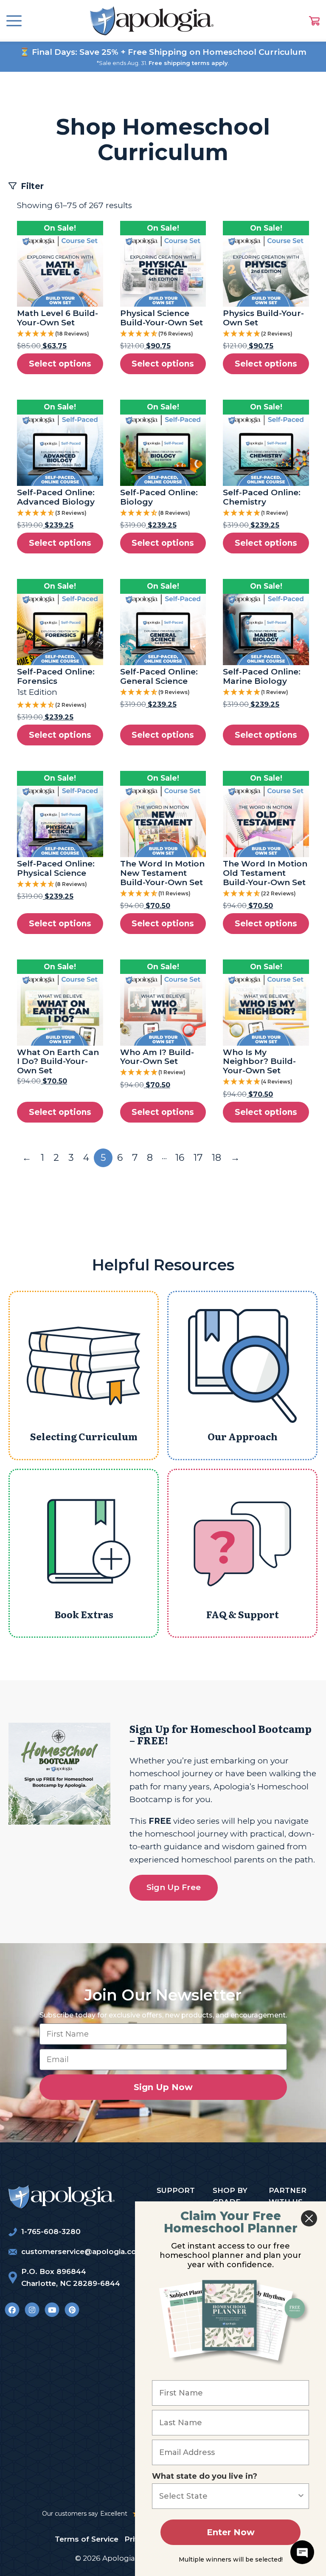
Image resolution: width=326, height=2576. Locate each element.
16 (180, 1158)
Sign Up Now (163, 2087)
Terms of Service (87, 2539)
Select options (60, 364)
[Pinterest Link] (72, 2310)
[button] (60, 334)
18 (216, 1158)
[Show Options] (301, 2496)
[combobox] (228, 2496)
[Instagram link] (32, 2310)
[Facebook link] (12, 2310)
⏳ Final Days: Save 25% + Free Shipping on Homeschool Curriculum (163, 52)
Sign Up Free (174, 1887)
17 (198, 1158)
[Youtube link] (52, 2310)
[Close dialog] (309, 2218)
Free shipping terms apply (188, 63)
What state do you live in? (205, 2476)
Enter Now (231, 2532)
